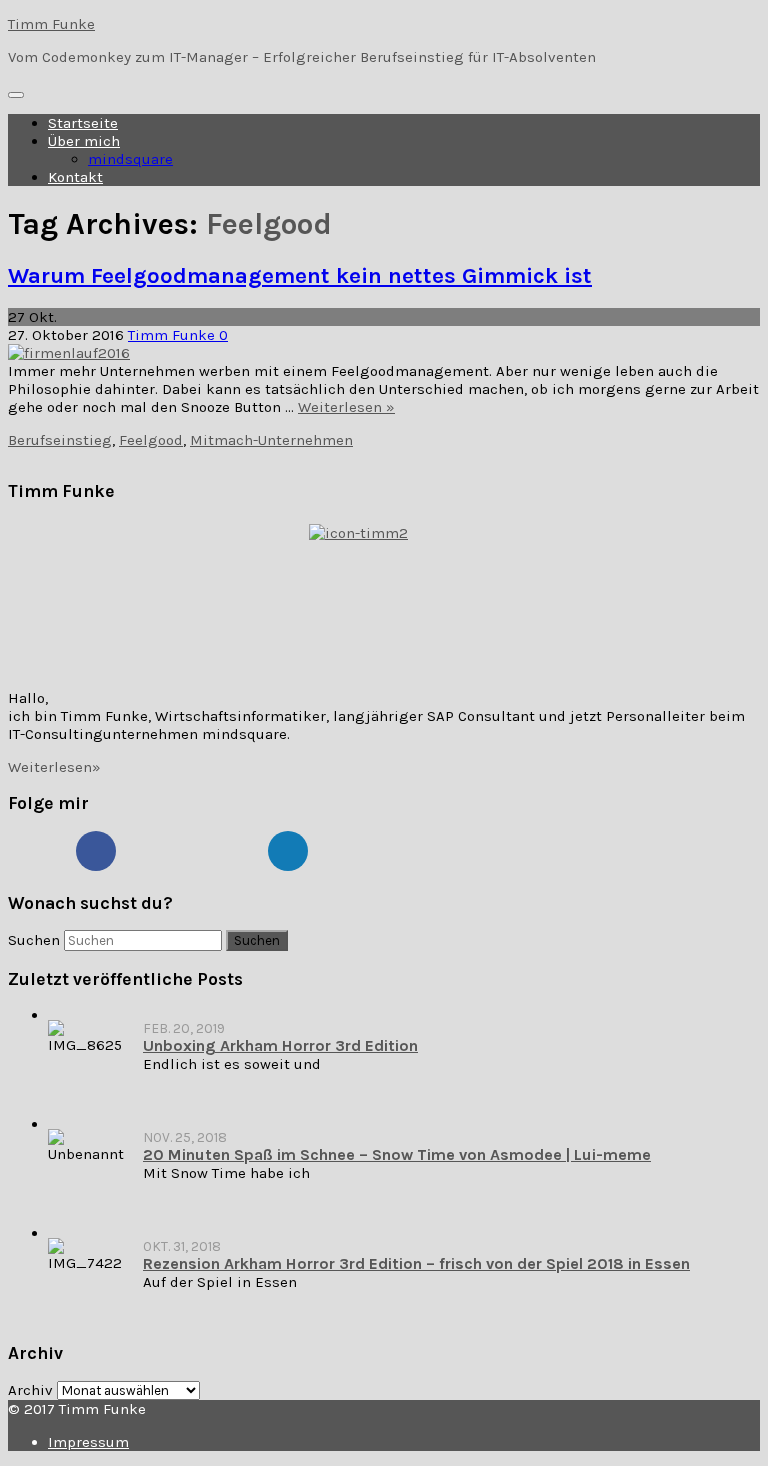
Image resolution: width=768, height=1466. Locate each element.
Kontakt (75, 177)
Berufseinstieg (60, 440)
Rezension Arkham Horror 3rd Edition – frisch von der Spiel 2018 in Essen (416, 1263)
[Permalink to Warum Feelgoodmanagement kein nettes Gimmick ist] (69, 353)
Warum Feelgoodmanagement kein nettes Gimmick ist (300, 275)
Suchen (34, 940)
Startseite (83, 123)
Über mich (84, 141)
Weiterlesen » (346, 407)
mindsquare (130, 159)
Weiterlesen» (54, 767)
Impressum (88, 1442)
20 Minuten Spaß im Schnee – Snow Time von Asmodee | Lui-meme (397, 1154)
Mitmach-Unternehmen (271, 440)
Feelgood (151, 440)
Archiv (30, 1390)
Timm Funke (51, 24)
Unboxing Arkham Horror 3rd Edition (280, 1045)
